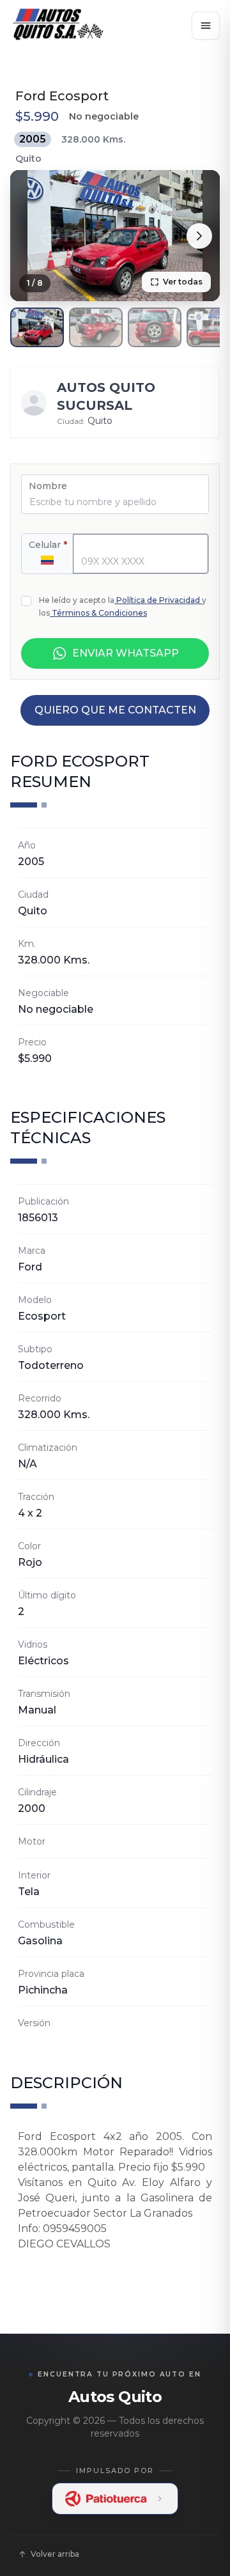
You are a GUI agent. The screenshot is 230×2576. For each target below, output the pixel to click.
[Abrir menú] (206, 26)
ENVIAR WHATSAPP (126, 653)
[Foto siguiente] (199, 236)
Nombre (48, 486)
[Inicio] (57, 26)
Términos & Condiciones (99, 613)
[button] (37, 327)
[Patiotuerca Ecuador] (115, 2499)
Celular (48, 545)
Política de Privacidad (158, 600)
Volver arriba (55, 2554)
